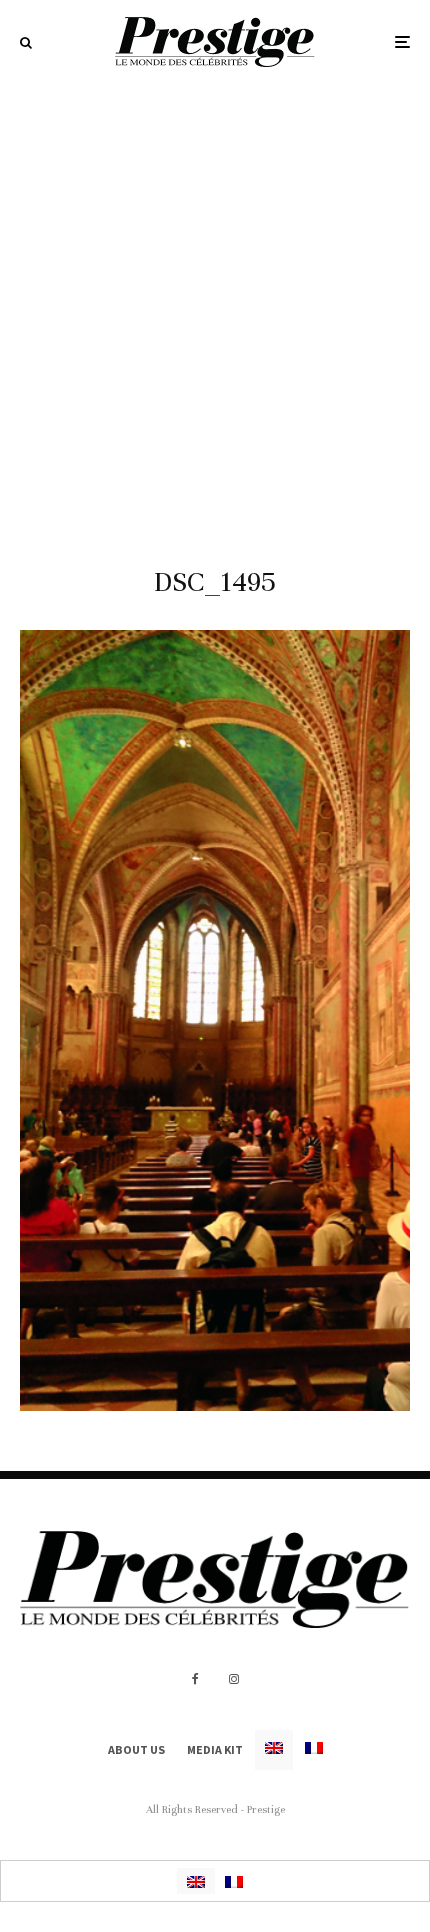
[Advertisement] (215, 309)
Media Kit (215, 1749)
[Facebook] (195, 1679)
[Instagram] (234, 1679)
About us (136, 1749)
